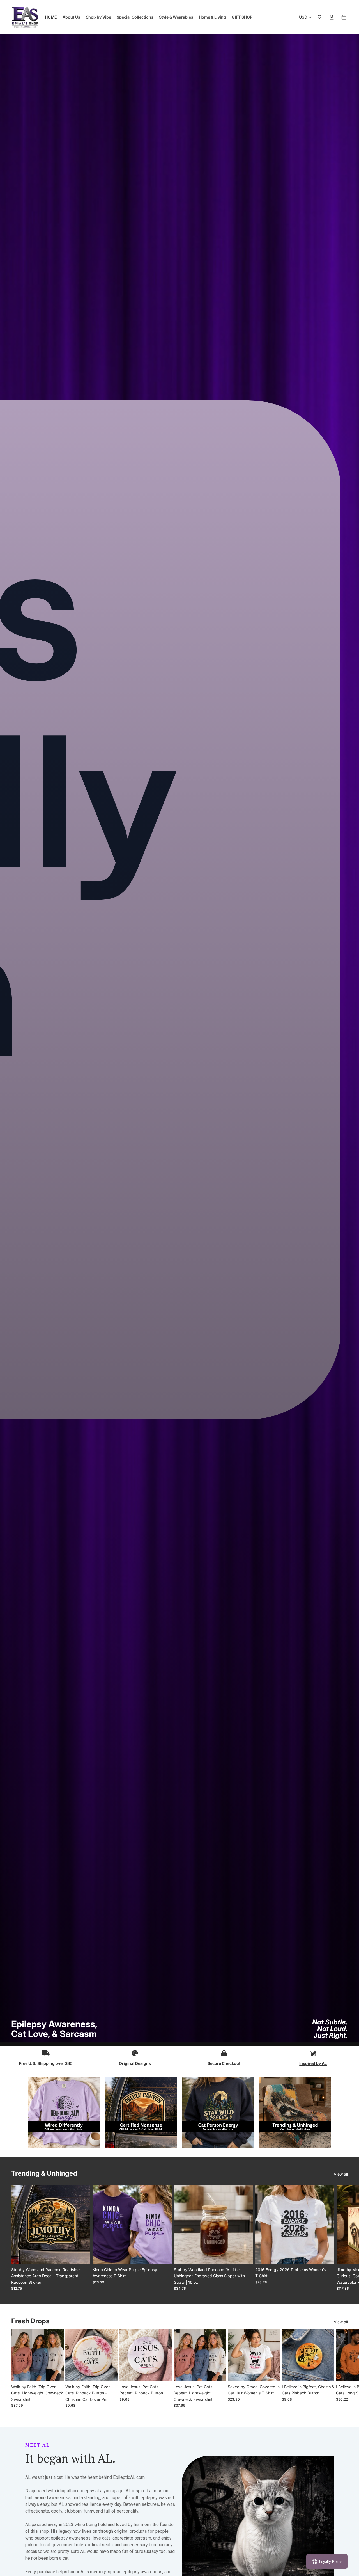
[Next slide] (342, 2238)
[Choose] (82, 2256)
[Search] (320, 17)
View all (341, 2174)
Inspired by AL (313, 2063)
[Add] (244, 2256)
